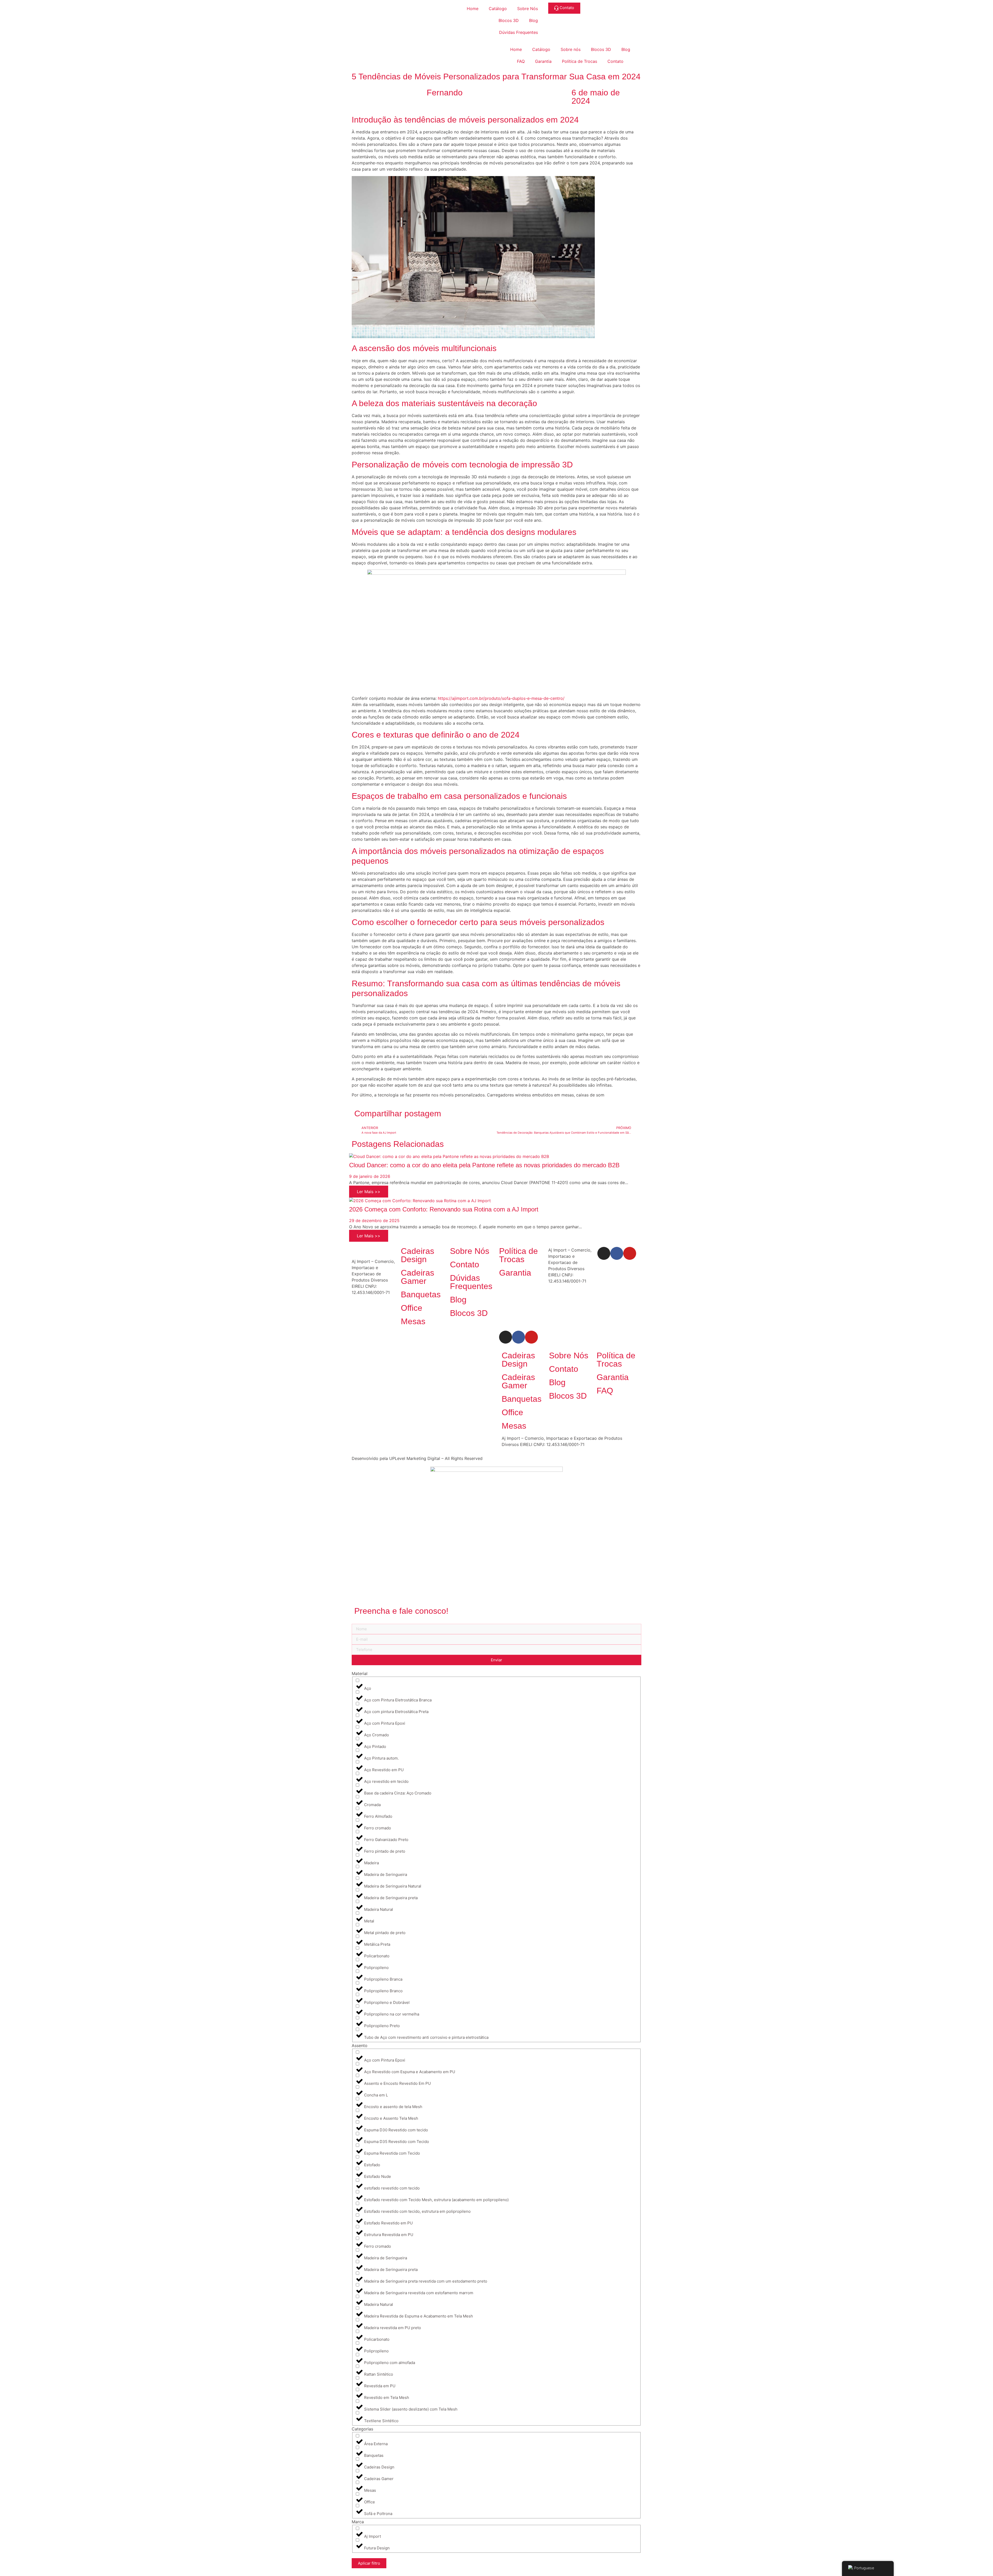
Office (412, 1308)
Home (473, 9)
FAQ (521, 61)
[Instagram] (604, 1253)
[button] (501, 1112)
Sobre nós (571, 49)
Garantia (543, 61)
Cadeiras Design (417, 1255)
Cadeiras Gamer (417, 1277)
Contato (615, 61)
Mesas (413, 1321)
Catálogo (498, 9)
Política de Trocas (580, 61)
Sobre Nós (528, 9)
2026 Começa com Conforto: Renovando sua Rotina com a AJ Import (444, 1209)
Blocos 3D (509, 20)
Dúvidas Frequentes (518, 32)
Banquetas (421, 1294)
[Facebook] (617, 1253)
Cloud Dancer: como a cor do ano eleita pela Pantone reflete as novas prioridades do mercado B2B (484, 1165)
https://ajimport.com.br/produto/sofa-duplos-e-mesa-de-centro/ (501, 698)
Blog (533, 20)
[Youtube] (630, 1253)
